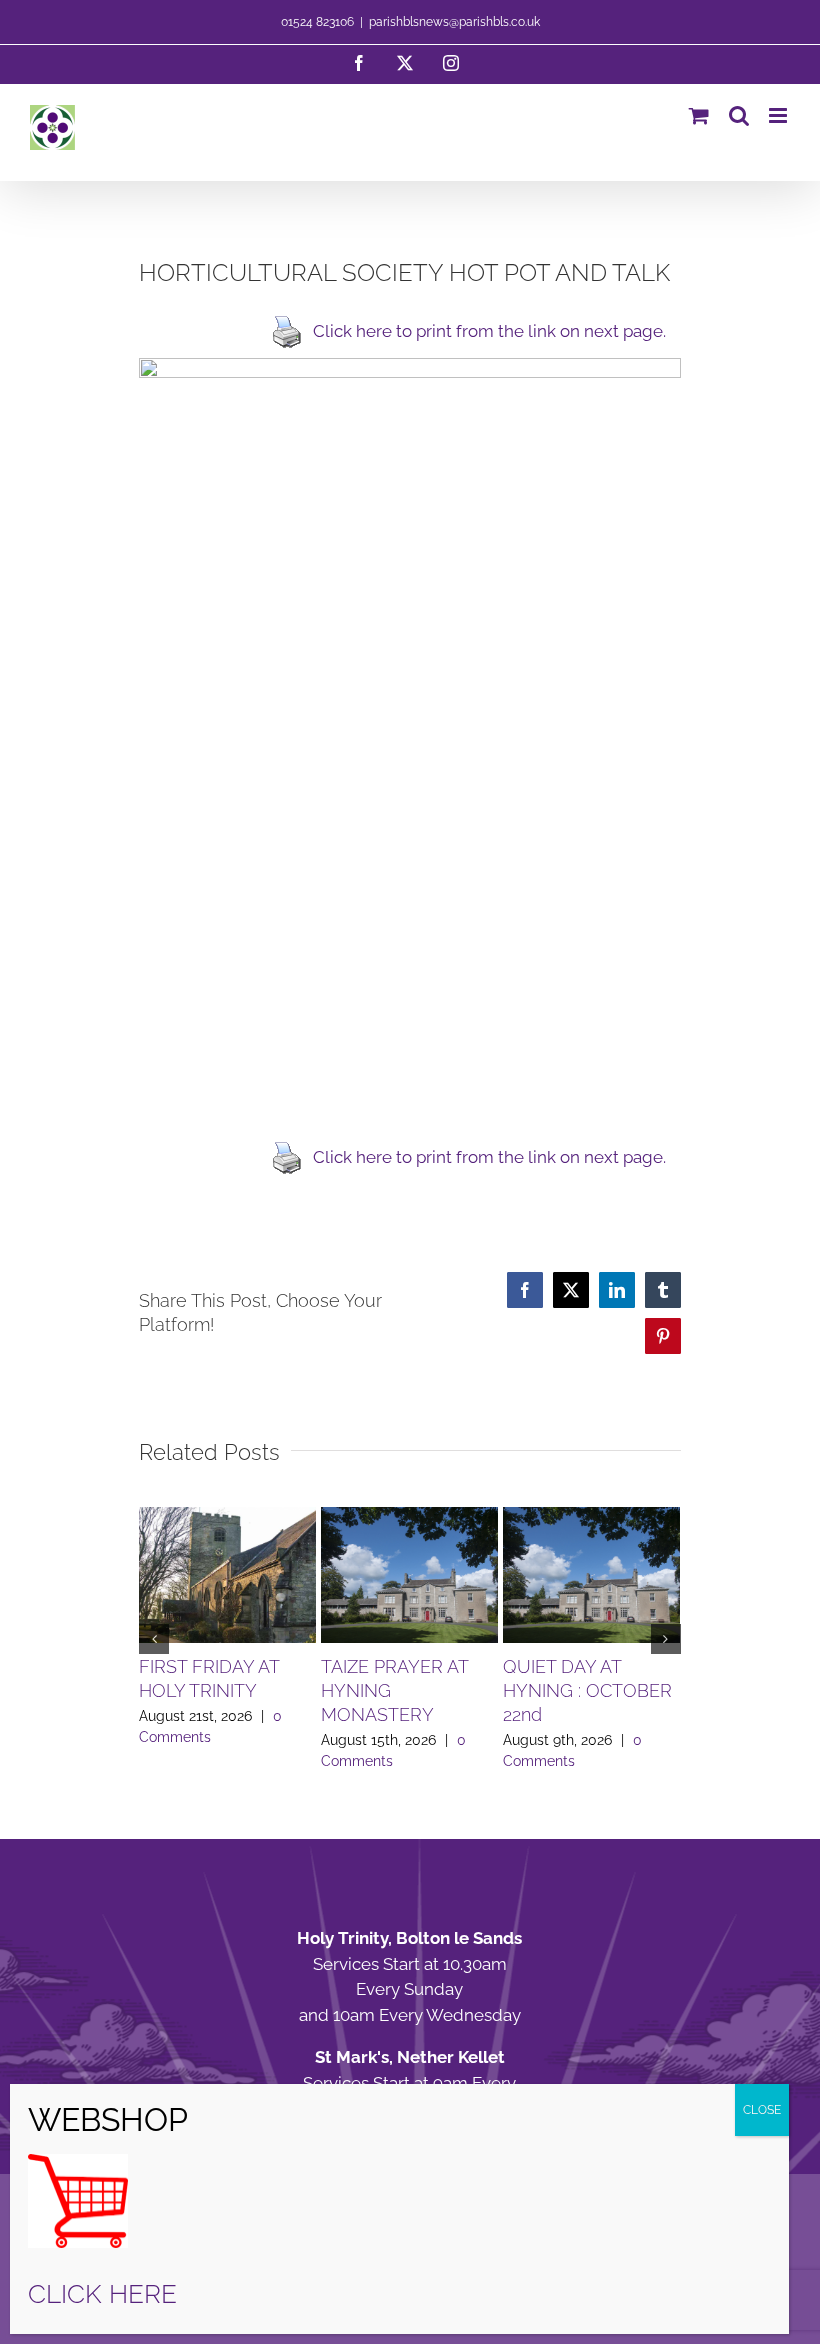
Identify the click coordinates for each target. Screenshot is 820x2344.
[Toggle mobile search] (739, 115)
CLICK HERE (102, 2294)
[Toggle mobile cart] (699, 115)
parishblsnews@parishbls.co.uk (454, 22)
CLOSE (762, 2110)
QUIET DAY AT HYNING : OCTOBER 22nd (587, 1690)
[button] (154, 1639)
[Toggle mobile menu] (779, 115)
